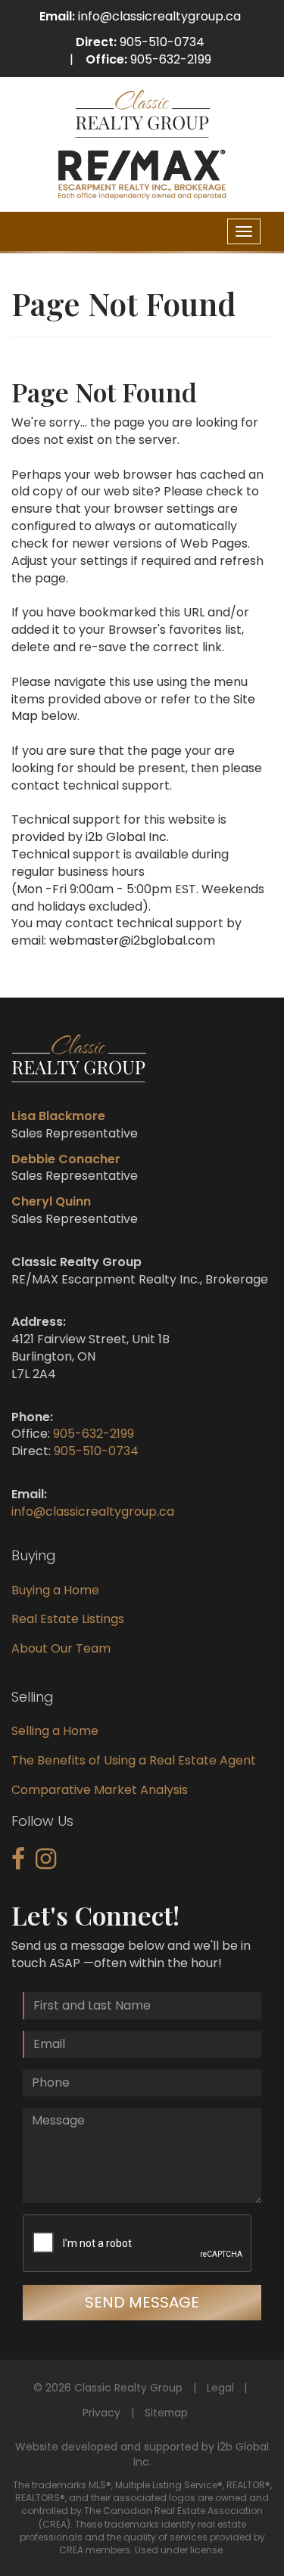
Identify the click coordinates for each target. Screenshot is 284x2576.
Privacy (101, 2413)
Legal (220, 2388)
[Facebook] (18, 1863)
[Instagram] (46, 1863)
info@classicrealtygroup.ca (159, 16)
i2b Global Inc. (127, 837)
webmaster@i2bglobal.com (132, 940)
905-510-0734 (162, 42)
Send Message (142, 2302)
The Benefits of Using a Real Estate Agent (134, 1760)
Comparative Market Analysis (100, 1790)
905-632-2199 (171, 59)
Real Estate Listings (68, 1619)
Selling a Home (55, 1731)
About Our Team (61, 1648)
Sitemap (166, 2413)
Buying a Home (55, 1590)
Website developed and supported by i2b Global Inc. (142, 2454)
